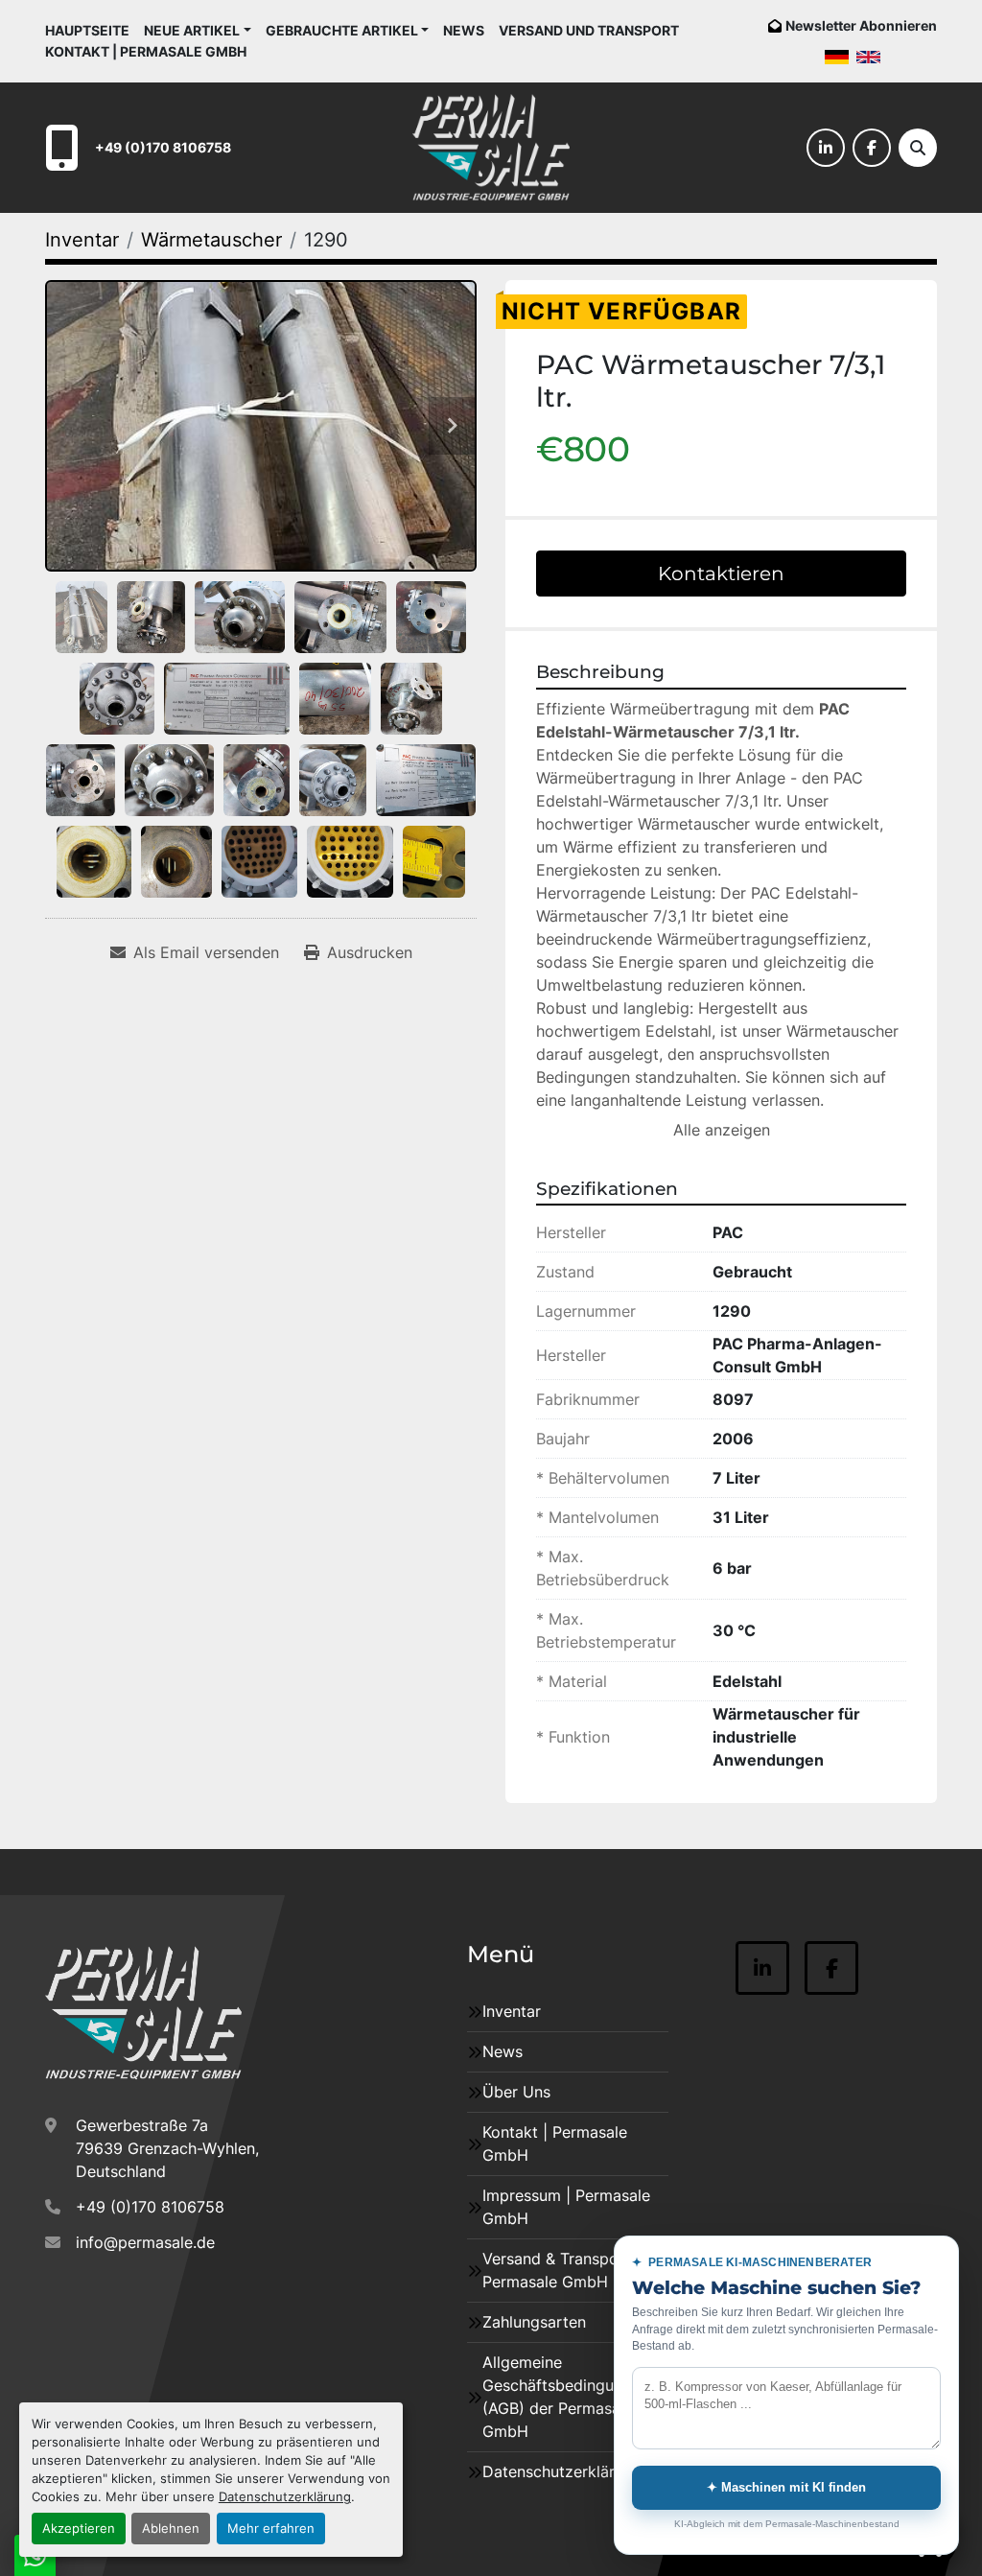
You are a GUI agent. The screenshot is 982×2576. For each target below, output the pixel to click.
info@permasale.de (145, 2242)
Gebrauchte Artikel (342, 30)
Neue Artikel (192, 30)
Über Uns (516, 2092)
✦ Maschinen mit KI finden (786, 2487)
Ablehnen (171, 2529)
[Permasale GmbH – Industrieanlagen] (143, 2013)
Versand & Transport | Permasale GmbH (561, 2270)
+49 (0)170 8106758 (163, 147)
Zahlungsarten (534, 2322)
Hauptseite (87, 30)
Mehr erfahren (271, 2529)
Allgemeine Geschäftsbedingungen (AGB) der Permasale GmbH (566, 2397)
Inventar (512, 2011)
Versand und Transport (589, 30)
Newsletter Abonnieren (861, 25)
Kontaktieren (721, 574)
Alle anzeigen (722, 1130)
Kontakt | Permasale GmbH (146, 51)
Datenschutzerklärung (285, 2497)
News (464, 30)
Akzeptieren (79, 2529)
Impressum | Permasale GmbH (566, 2207)
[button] (198, 30)
